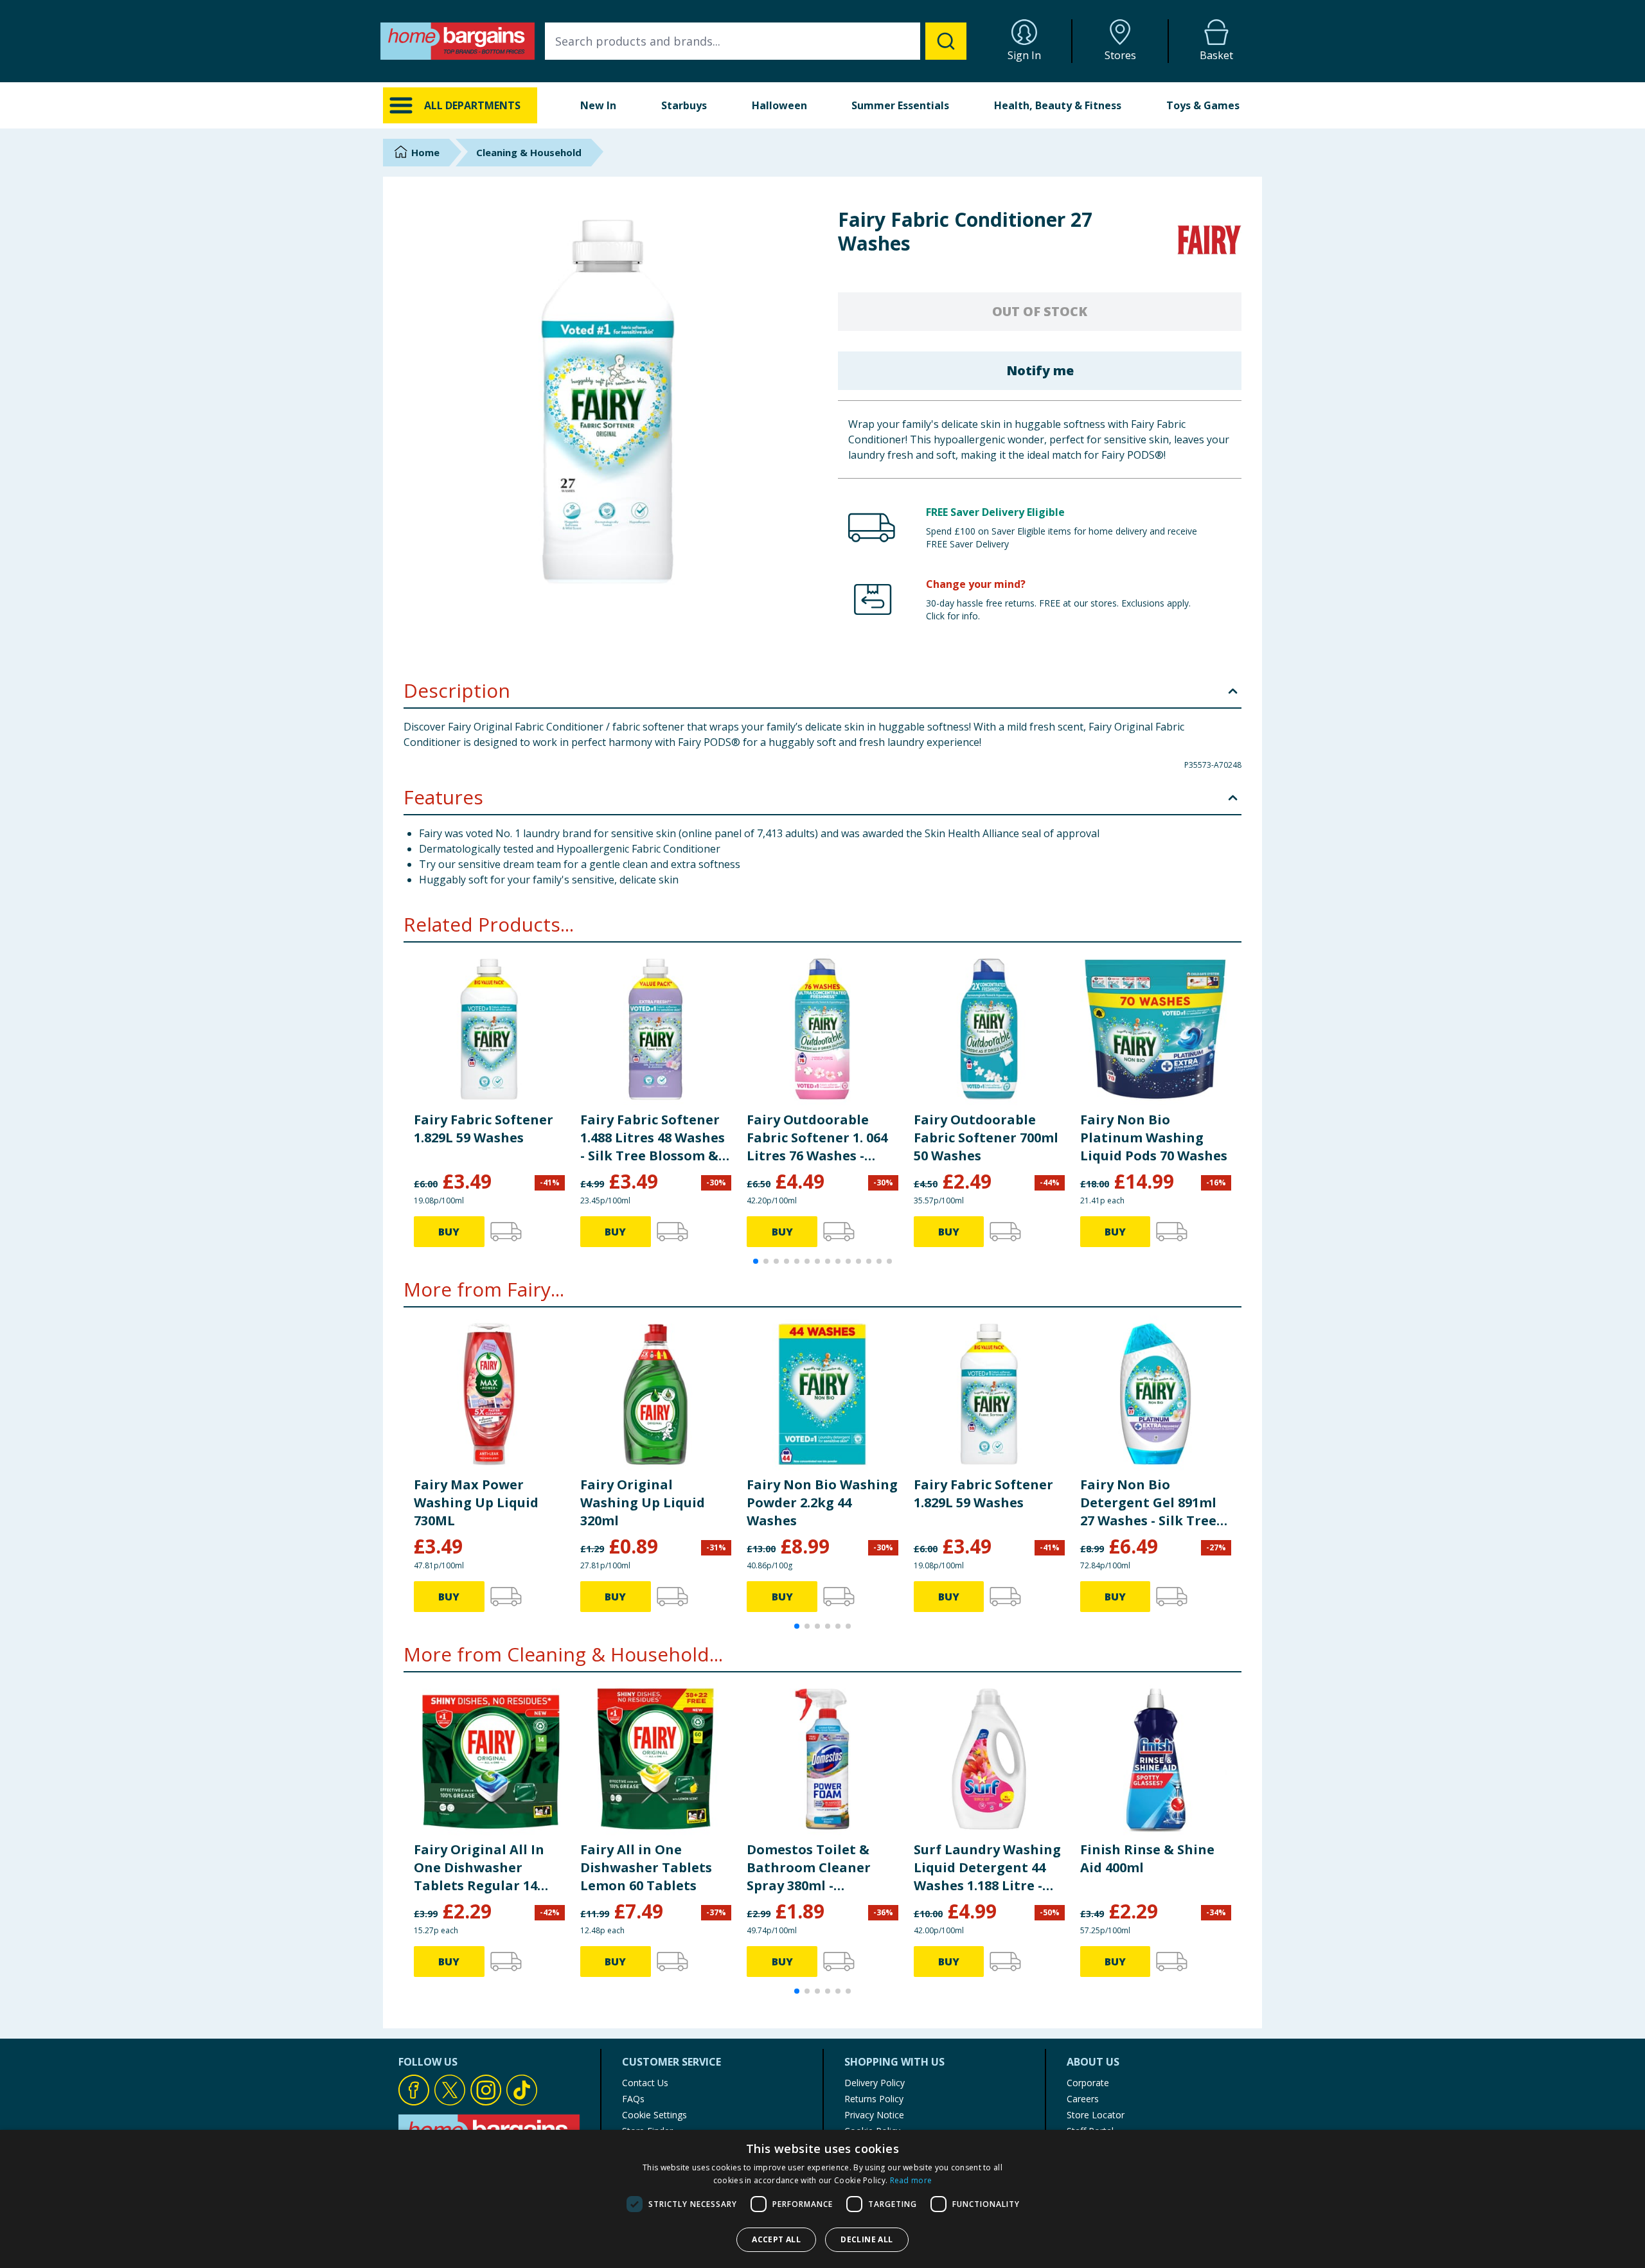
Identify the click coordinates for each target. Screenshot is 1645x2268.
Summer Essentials (900, 105)
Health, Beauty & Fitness (1058, 105)
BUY (449, 1232)
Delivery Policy (875, 2083)
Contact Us (645, 2083)
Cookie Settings (654, 2115)
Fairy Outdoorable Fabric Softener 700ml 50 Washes (986, 1138)
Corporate (1088, 2083)
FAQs (633, 2099)
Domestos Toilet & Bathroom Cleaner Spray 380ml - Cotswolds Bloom (809, 1868)
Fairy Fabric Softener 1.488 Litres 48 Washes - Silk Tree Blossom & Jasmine (653, 1138)
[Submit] (946, 41)
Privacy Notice (874, 2115)
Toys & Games (1203, 105)
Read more (911, 2180)
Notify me (1040, 370)
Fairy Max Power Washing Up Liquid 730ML (476, 1502)
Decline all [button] (867, 2239)
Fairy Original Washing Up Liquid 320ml (643, 1502)
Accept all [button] (776, 2239)
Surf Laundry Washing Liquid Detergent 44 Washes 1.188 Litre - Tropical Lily (987, 1868)
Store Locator (1096, 2115)
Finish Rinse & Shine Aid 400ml (1147, 1858)
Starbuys (684, 105)
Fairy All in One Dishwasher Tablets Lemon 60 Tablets (646, 1867)
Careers (1083, 2099)
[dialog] (822, 2199)
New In (598, 105)
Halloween (779, 105)
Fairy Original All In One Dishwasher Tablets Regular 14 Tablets (479, 1868)
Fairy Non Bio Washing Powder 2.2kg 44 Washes (822, 1502)
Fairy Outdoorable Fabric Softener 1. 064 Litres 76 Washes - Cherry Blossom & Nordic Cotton (817, 1138)
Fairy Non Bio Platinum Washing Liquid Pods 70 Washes (1154, 1138)
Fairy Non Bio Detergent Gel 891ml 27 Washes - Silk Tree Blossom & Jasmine (1148, 1503)
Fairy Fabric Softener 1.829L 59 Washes (484, 1129)
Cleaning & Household (529, 152)
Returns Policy (874, 2099)
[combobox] (756, 41)
